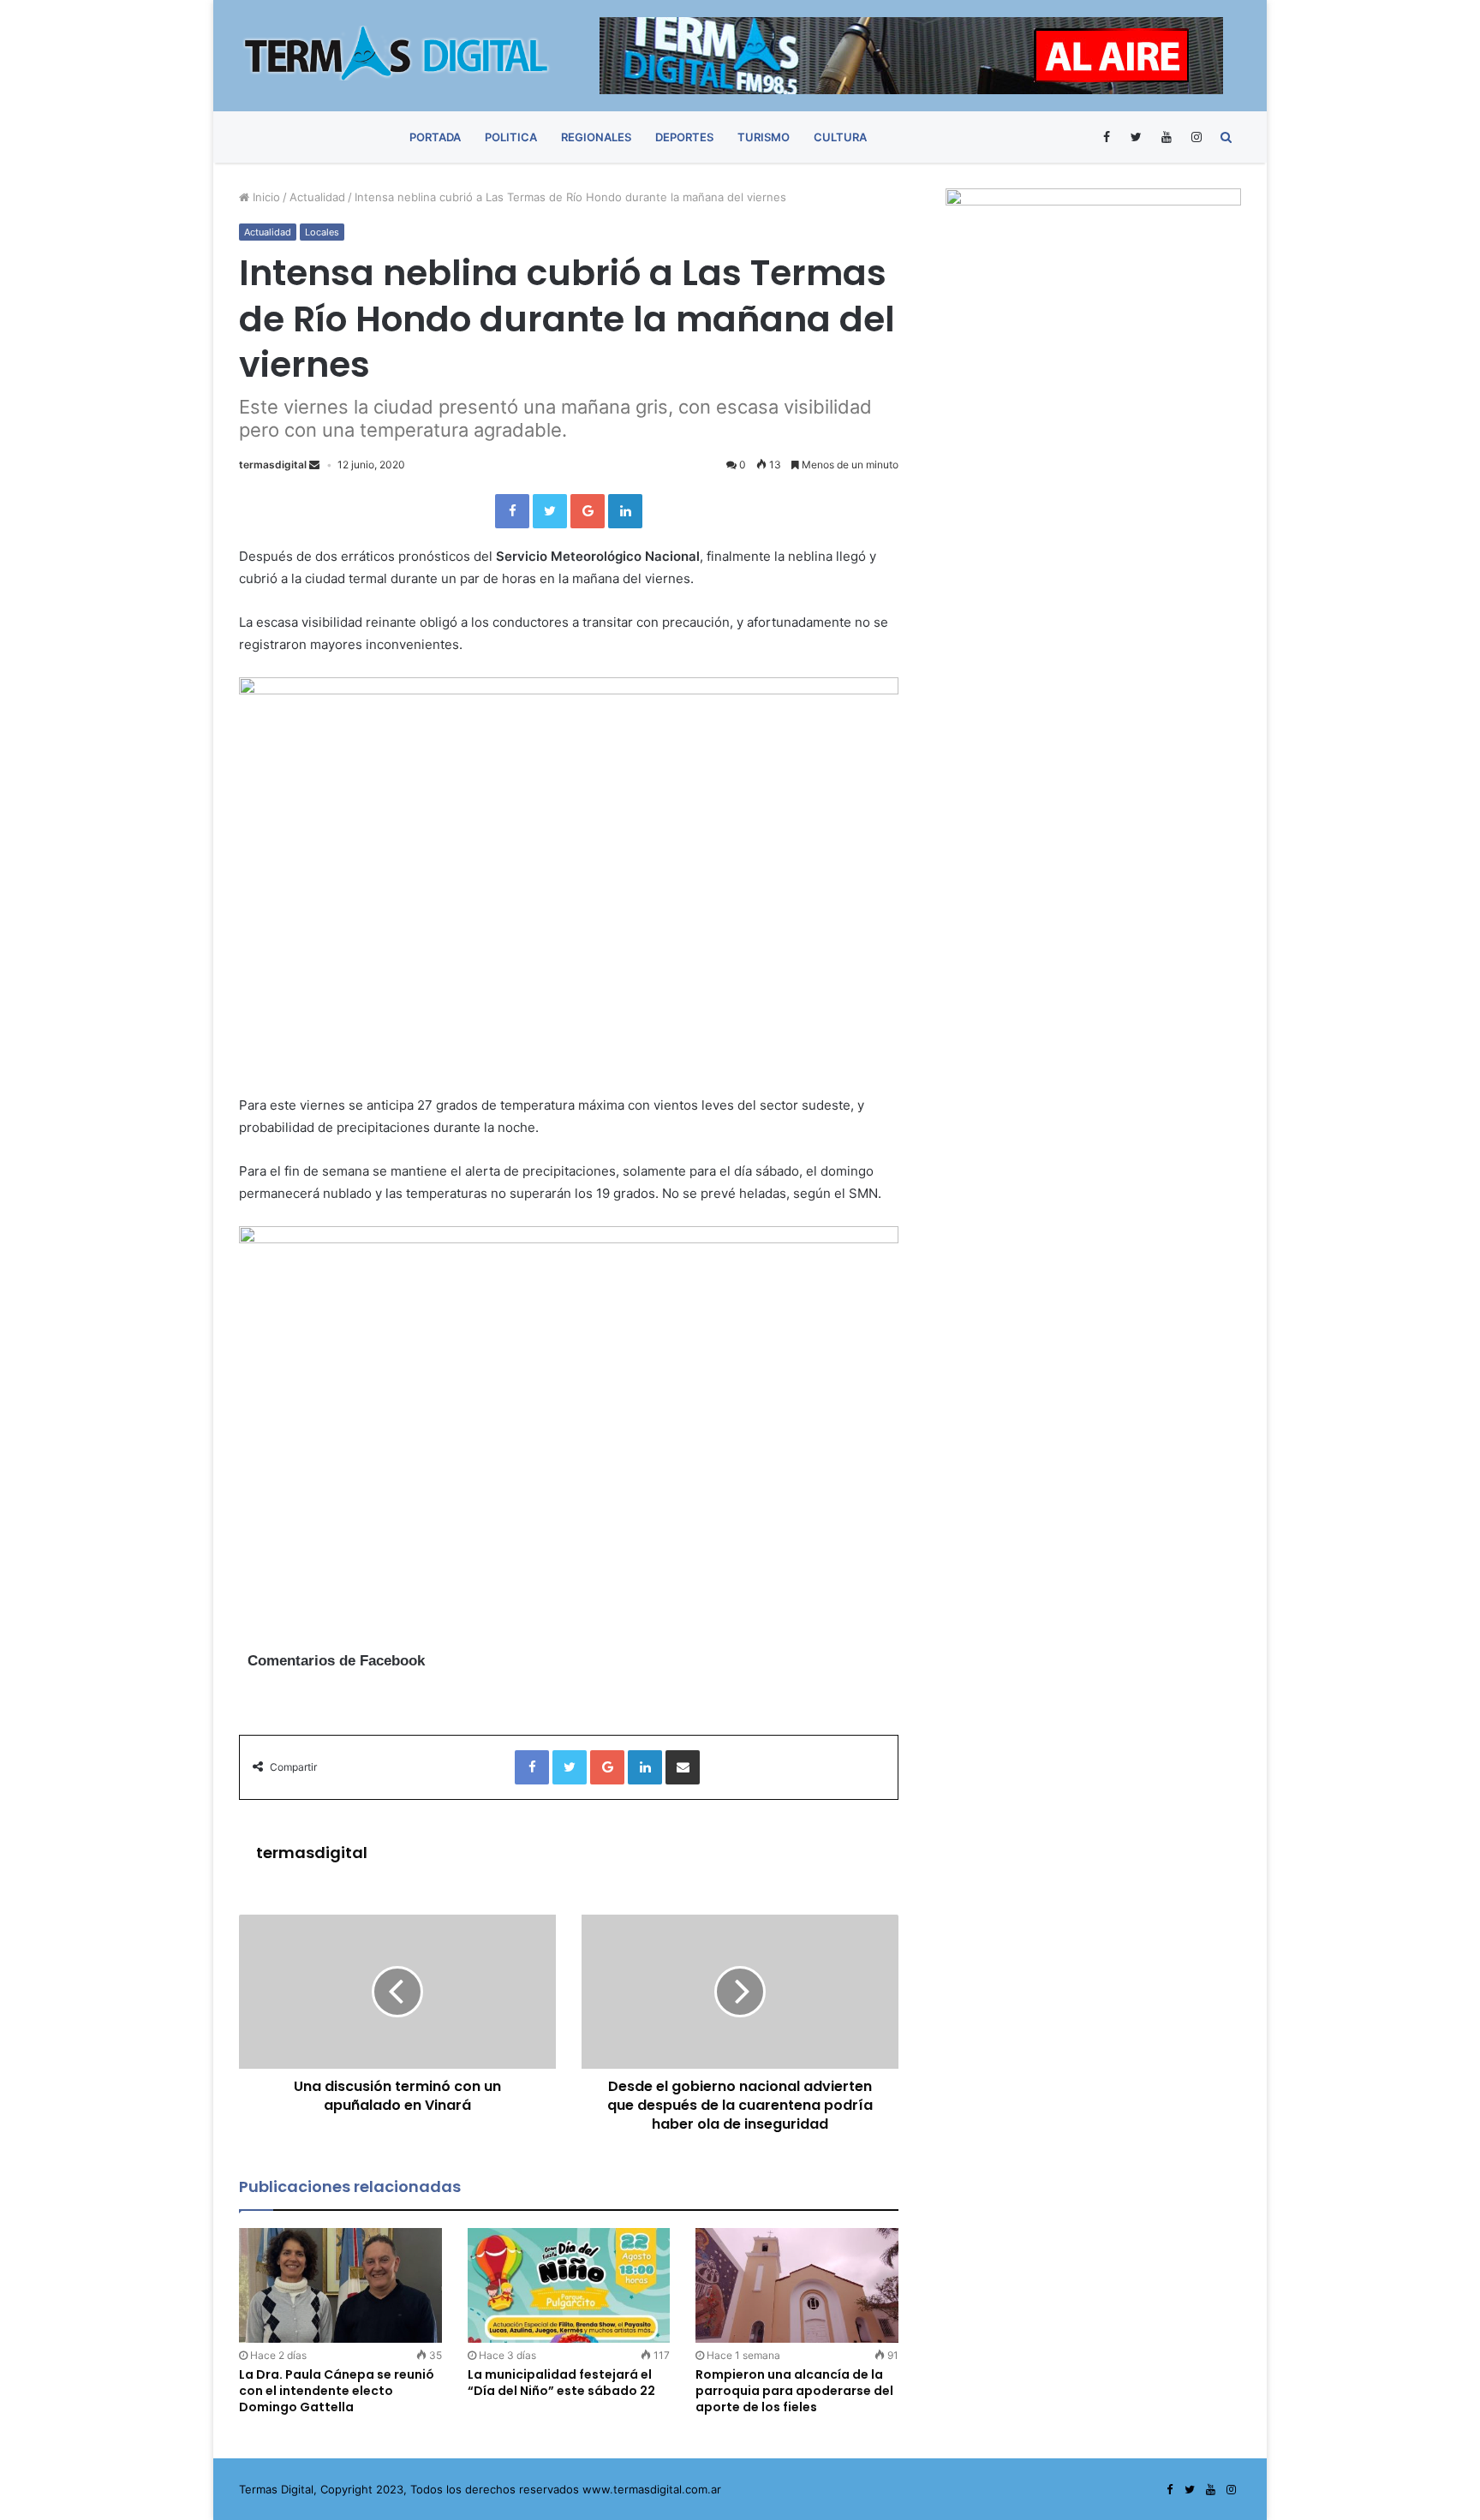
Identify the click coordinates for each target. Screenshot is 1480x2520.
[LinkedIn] (625, 511)
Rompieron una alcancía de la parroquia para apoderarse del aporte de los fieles (794, 2391)
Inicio (265, 197)
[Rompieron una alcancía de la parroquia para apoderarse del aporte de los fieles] (797, 2285)
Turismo (764, 137)
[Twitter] (1136, 137)
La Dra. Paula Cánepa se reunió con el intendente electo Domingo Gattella (337, 2391)
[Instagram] (1196, 137)
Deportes (684, 137)
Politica (511, 137)
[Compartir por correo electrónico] (683, 1767)
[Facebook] (1106, 137)
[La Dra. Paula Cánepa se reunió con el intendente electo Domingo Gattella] (340, 2285)
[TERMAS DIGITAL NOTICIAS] (397, 53)
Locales (322, 232)
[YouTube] (1166, 137)
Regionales (596, 137)
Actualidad (317, 197)
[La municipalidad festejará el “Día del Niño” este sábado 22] (569, 2285)
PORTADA (435, 137)
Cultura (840, 137)
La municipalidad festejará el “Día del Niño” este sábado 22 (561, 2383)
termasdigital (273, 465)
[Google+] (588, 511)
